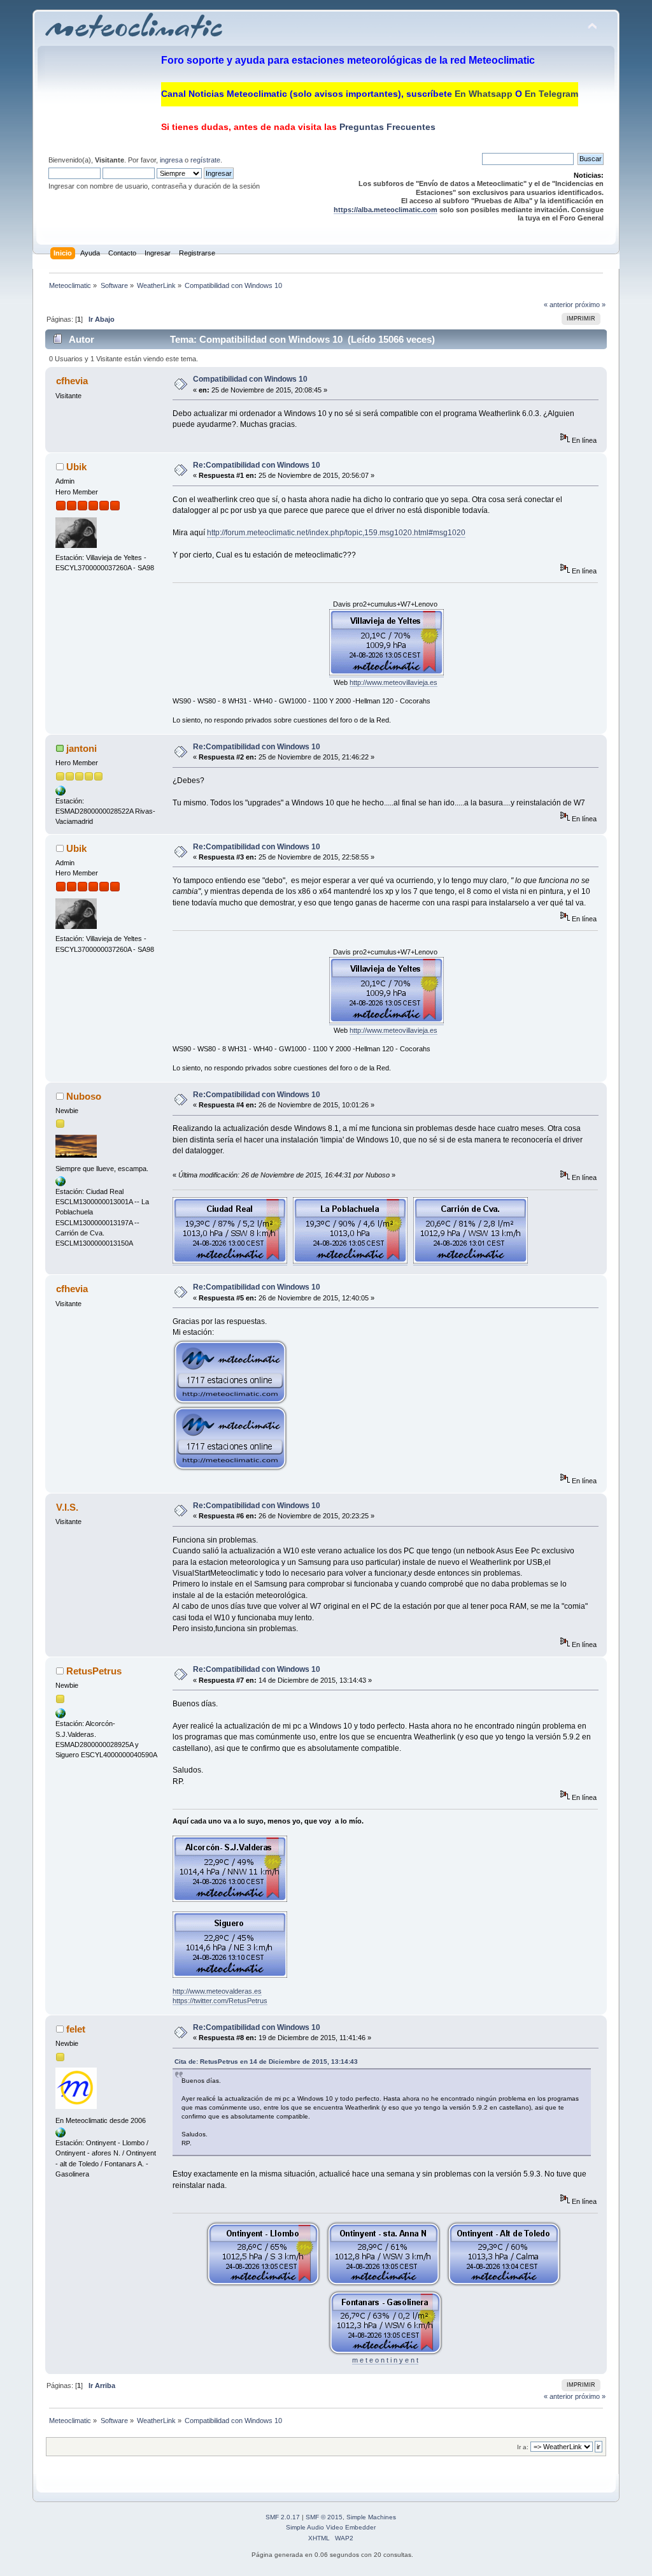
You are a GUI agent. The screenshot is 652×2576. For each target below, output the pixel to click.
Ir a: (523, 2447)
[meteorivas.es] (60, 793)
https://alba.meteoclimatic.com (386, 210)
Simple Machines (371, 2517)
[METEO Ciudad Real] (60, 1184)
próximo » (590, 305)
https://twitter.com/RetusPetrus (220, 2001)
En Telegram (551, 94)
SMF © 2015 (324, 2517)
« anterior (558, 305)
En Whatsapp (484, 94)
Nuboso (84, 1096)
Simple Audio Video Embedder (331, 2527)
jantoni (81, 748)
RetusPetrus (94, 1671)
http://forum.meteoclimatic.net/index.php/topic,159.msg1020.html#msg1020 (336, 533)
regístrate (205, 160)
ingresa (171, 160)
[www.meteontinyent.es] (60, 2135)
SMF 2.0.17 (283, 2517)
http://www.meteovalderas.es (217, 1991)
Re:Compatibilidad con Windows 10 (257, 465)
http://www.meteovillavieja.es (393, 682)
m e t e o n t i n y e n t (385, 2360)
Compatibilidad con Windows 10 (250, 379)
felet (76, 2029)
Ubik (76, 467)
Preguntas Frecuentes (386, 127)
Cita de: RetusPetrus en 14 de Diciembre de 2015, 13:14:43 (266, 2062)
